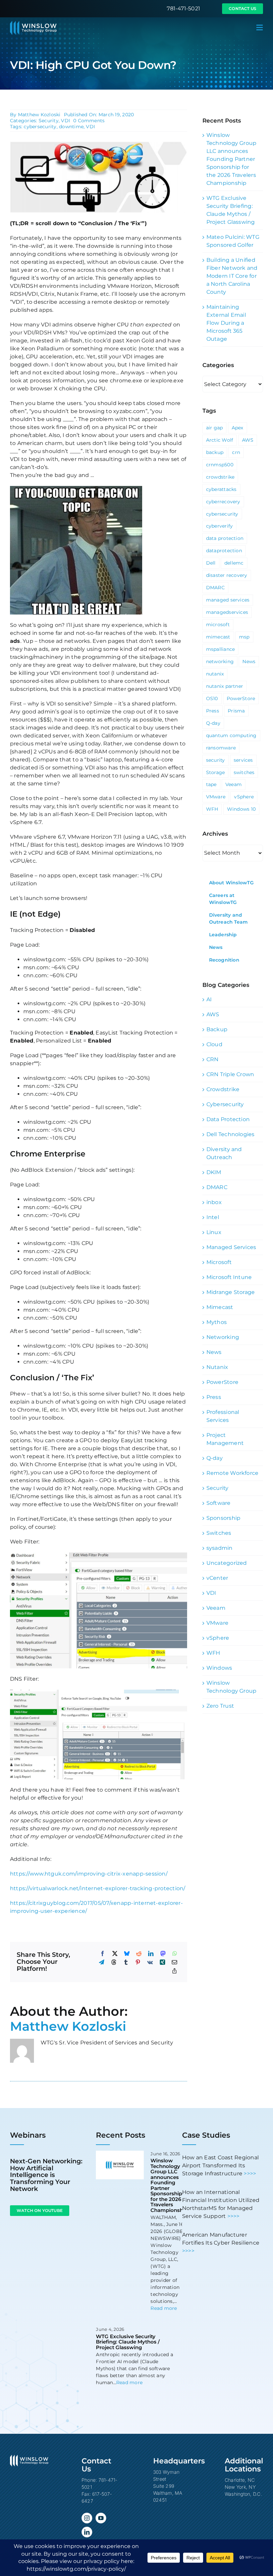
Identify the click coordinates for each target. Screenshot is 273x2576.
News (249, 661)
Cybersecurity (225, 1104)
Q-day (213, 723)
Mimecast (220, 1307)
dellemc (234, 563)
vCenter (217, 1578)
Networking (223, 1337)
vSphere (244, 797)
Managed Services (231, 1247)
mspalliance (221, 649)
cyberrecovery (223, 502)
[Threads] (114, 1962)
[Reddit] (139, 1953)
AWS (248, 440)
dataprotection (224, 551)
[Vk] (150, 1962)
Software (219, 1503)
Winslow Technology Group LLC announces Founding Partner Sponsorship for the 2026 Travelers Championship (232, 159)
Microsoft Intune (229, 1277)
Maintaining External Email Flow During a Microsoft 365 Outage (226, 323)
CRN (213, 1059)
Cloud (214, 1044)
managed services (228, 600)
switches (244, 772)
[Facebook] (103, 1953)
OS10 (212, 698)
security (216, 760)
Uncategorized (227, 1563)
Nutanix (217, 1367)
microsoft (218, 625)
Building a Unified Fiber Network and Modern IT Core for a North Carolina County (232, 276)
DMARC (215, 588)
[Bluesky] (127, 1953)
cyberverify (220, 526)
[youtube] (101, 2518)
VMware (216, 797)
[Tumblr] (126, 1962)
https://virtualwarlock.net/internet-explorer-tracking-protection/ (98, 1888)
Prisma (236, 711)
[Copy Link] (174, 1971)
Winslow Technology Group (232, 1687)
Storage (216, 772)
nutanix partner (225, 686)
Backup (217, 1029)
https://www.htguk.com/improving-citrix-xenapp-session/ (89, 1874)
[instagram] (87, 2518)
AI (209, 999)
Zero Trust (220, 1706)
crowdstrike (220, 477)
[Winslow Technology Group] (33, 23)
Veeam (234, 784)
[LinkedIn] (151, 1953)
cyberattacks (221, 489)
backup (215, 452)
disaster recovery (227, 575)
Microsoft (219, 1262)
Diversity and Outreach (224, 1153)
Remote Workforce (233, 1473)
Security (49, 121)
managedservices (227, 612)
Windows (219, 1668)
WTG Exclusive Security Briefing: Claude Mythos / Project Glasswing (128, 2342)
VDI (65, 121)
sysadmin (220, 1548)
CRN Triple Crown (230, 1074)
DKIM (214, 1172)
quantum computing (231, 735)
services (243, 760)
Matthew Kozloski (39, 115)
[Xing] (162, 1962)
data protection (225, 538)
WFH (212, 809)
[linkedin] (87, 2532)
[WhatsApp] (175, 1953)
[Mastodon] (163, 1953)
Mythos (217, 1322)
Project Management (225, 1439)
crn (236, 452)
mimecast (218, 637)
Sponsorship (224, 1518)
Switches (219, 1533)
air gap (215, 428)
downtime (71, 127)
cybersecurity (40, 127)
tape (211, 784)
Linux (214, 1232)
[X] (115, 1953)
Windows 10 (241, 809)
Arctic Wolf (220, 440)
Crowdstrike (223, 1089)
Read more (164, 2308)
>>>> (250, 2173)
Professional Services (223, 1416)
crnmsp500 (220, 465)
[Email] (174, 1962)
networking (220, 661)
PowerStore (241, 698)
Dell (211, 563)
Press (213, 711)
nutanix (215, 674)
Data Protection (228, 1119)
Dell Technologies (231, 1134)
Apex (238, 428)
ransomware (221, 748)
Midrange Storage (231, 1292)
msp (244, 637)
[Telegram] (102, 1962)
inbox (214, 1202)
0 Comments (89, 121)
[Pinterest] (138, 1962)
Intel (213, 1217)
